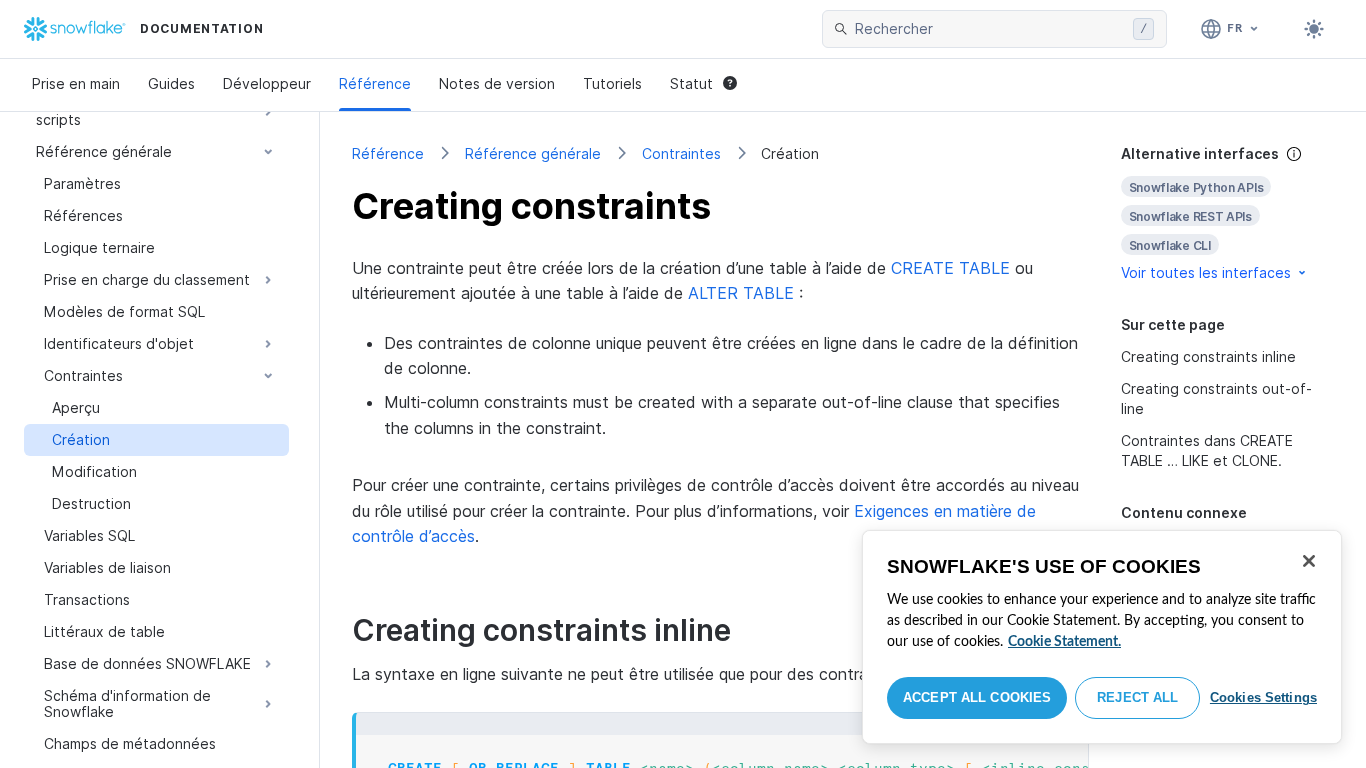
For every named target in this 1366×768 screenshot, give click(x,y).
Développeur (267, 83)
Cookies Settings (1263, 697)
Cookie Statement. (1064, 642)
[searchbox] (990, 29)
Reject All (1137, 697)
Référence (375, 83)
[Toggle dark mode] (1314, 29)
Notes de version (497, 83)
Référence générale (533, 153)
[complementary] (1228, 213)
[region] (1102, 637)
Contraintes (681, 153)
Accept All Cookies (977, 697)
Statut (691, 83)
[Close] (1309, 561)
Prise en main (76, 83)
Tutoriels (612, 83)
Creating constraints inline (1208, 356)
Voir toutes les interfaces (1206, 272)
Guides (171, 83)
